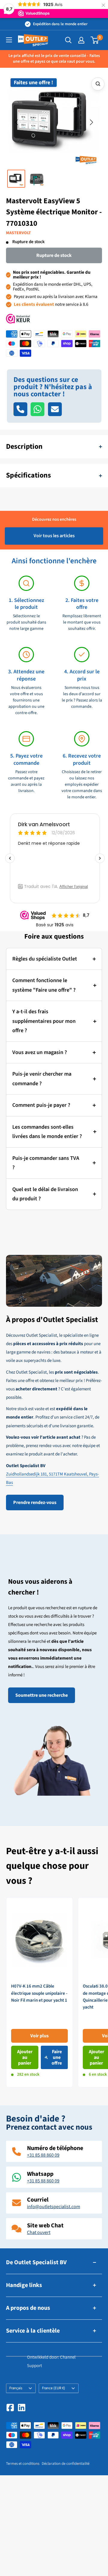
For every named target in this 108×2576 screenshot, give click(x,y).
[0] (95, 40)
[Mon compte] (81, 40)
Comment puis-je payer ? (41, 1105)
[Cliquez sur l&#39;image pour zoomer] (98, 84)
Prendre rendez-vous (35, 1502)
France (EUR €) (54, 2388)
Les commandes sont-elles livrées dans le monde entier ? (47, 1132)
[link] (39, 1992)
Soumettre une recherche (42, 1695)
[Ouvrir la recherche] (68, 40)
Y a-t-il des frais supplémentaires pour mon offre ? (44, 1021)
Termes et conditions (23, 2464)
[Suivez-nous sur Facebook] (10, 2408)
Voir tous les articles (54, 536)
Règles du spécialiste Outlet (45, 959)
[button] (16, 123)
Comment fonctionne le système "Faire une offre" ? (44, 985)
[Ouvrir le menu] (9, 40)
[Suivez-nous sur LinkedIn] (22, 2408)
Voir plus (39, 2036)
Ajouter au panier (25, 2057)
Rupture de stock (54, 255)
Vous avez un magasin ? (40, 1052)
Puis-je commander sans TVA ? (46, 1163)
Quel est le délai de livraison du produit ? (45, 1194)
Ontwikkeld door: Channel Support (51, 2361)
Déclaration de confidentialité (66, 2464)
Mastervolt (18, 233)
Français (16, 2388)
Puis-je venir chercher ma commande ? (42, 1079)
